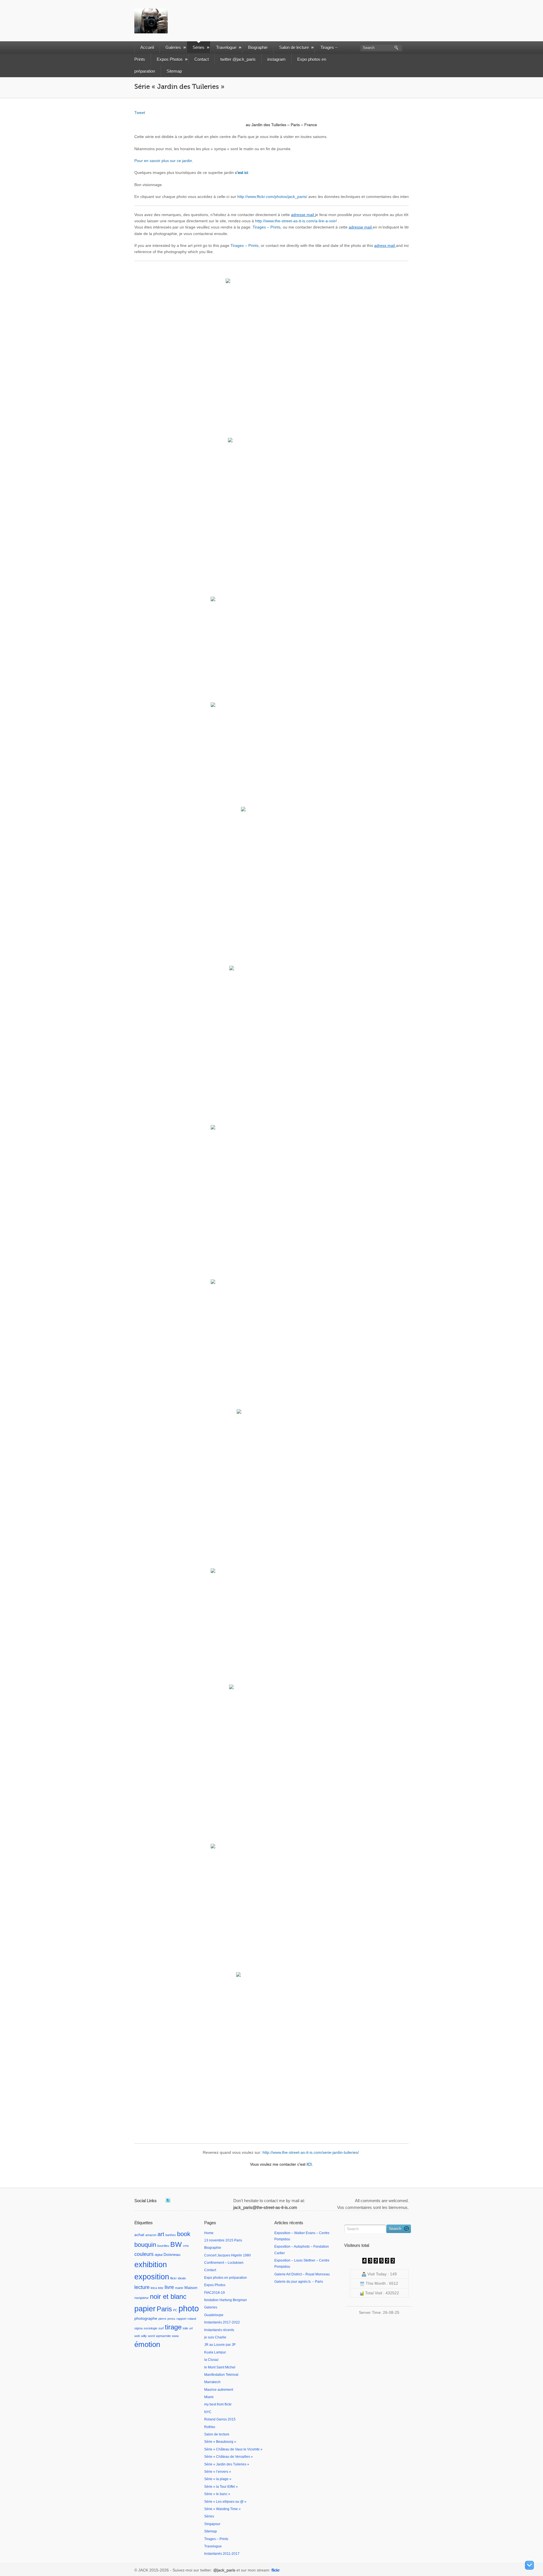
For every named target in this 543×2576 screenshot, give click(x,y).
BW (176, 2244)
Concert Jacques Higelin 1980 (228, 2255)
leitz (161, 2288)
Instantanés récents (219, 2330)
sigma (138, 2328)
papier (145, 2309)
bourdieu (163, 2246)
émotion (147, 2344)
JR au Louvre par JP (220, 2345)
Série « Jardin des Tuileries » (227, 2464)
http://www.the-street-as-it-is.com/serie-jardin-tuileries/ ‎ (311, 2152)
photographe (146, 2318)
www (175, 2336)
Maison (191, 2288)
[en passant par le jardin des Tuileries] (281, 349)
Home (209, 2233)
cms (186, 2246)
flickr (174, 2278)
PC (175, 2310)
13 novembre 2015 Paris (223, 2240)
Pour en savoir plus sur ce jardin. (164, 161)
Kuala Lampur (215, 2352)
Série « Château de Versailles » (229, 2457)
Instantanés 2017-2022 (222, 2322)
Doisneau (172, 2254)
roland (192, 2319)
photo (189, 2308)
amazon (151, 2235)
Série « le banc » (217, 2494)
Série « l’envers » (218, 2472)
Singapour (212, 2524)
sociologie (150, 2328)
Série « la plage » (218, 2479)
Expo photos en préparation (226, 2278)
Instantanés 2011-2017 (222, 2554)
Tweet (140, 113)
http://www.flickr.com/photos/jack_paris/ (272, 197)
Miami (209, 2397)
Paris (164, 2309)
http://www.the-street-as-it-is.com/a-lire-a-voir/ (296, 221)
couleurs (144, 2254)
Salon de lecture (294, 47)
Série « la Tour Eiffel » (221, 2487)
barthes (171, 2235)
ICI (309, 2164)
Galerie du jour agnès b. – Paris (299, 2282)
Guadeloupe (214, 2315)
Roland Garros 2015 (220, 2419)
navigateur (142, 2298)
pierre (162, 2319)
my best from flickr (218, 2404)
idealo (182, 2278)
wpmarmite (163, 2336)
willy (144, 2336)
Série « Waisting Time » (222, 2509)
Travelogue (226, 47)
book (184, 2234)
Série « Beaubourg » (220, 2442)
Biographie (258, 47)
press (171, 2319)
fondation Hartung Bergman (226, 2300)
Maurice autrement (219, 2390)
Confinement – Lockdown (224, 2263)
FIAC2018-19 (215, 2293)
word (151, 2336)
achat (139, 2235)
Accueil (147, 47)
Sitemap (174, 71)
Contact (202, 59)
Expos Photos (170, 59)
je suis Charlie (215, 2337)
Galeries (173, 47)
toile (185, 2328)
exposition (152, 2277)
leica (154, 2288)
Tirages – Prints (267, 227)
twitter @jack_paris (238, 59)
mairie (179, 2288)
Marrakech (212, 2382)
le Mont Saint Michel (220, 2367)
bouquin (145, 2245)
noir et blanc (168, 2296)
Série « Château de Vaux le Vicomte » (233, 2449)
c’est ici (242, 173)
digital (159, 2255)
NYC (208, 2412)
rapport (181, 2319)
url (191, 2328)
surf (161, 2328)
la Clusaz (211, 2360)
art (161, 2234)
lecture (142, 2287)
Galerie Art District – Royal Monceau (302, 2274)
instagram (276, 59)
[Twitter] (168, 2200)
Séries (199, 47)
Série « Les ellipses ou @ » (225, 2502)
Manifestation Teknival (221, 2375)
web (137, 2336)
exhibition (151, 2264)
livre (169, 2287)
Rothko (210, 2427)
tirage (173, 2327)
